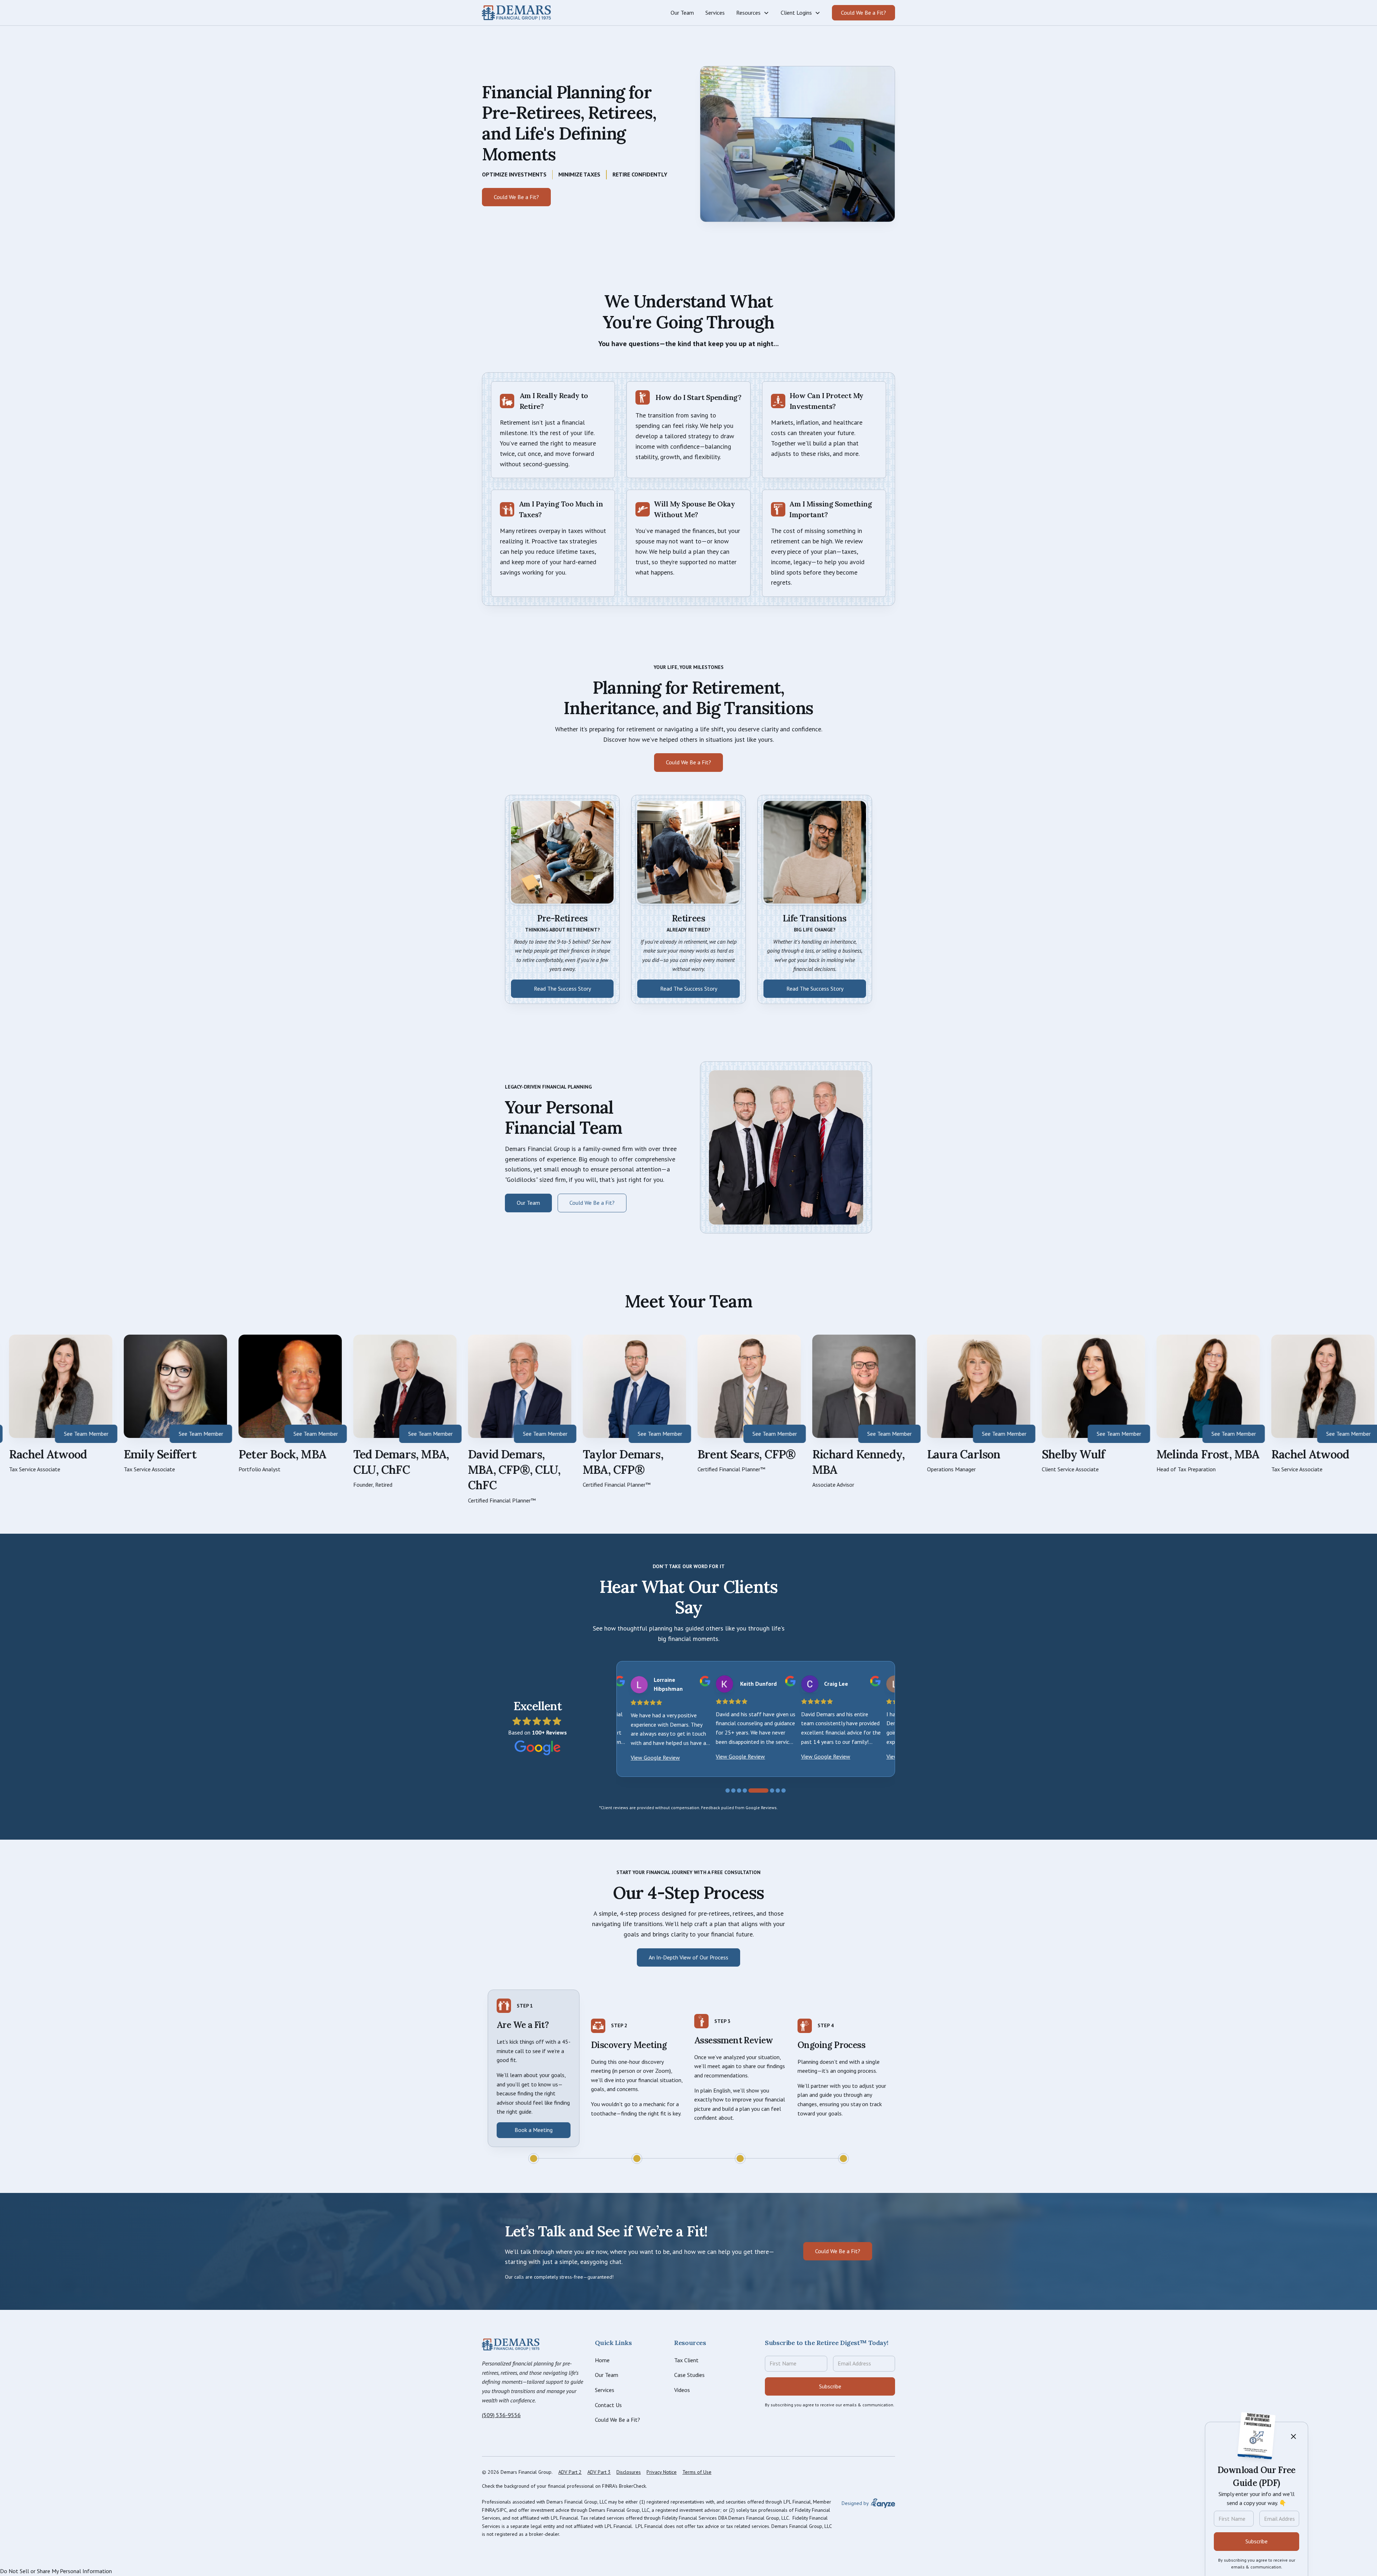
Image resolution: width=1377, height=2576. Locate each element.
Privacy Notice (662, 2472)
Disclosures (629, 2472)
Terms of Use (697, 2472)
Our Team (528, 1203)
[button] (753, 13)
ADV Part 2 (570, 2472)
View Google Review (655, 1757)
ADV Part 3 (599, 2472)
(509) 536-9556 (501, 2415)
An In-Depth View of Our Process (688, 1957)
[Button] (516, 13)
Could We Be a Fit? (863, 13)
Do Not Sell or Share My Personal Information (56, 2571)
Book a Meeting (534, 2130)
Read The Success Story (562, 989)
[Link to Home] (511, 2345)
